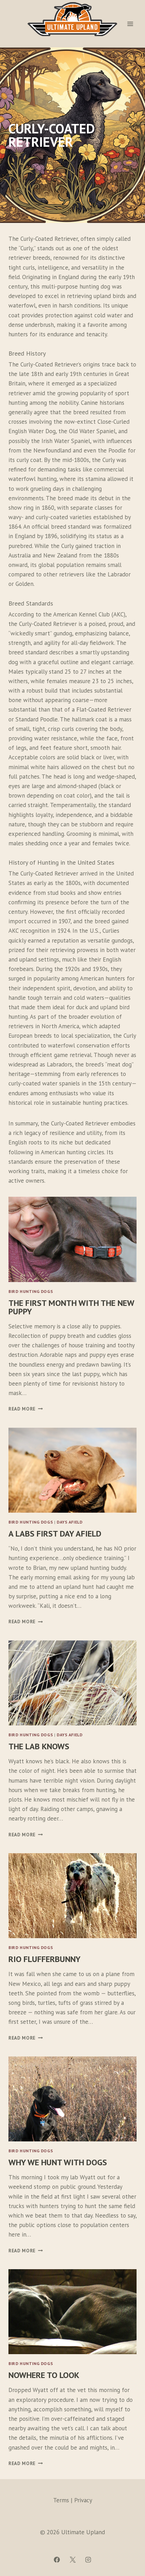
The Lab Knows (39, 1746)
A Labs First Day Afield (55, 1534)
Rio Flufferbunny (45, 1959)
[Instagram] (88, 2560)
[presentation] (72, 1239)
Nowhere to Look (44, 2375)
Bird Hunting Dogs (31, 1291)
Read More (24, 1409)
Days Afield (70, 1522)
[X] (72, 2560)
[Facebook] (57, 2560)
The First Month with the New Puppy (71, 1307)
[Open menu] (130, 24)
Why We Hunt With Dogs (58, 2162)
